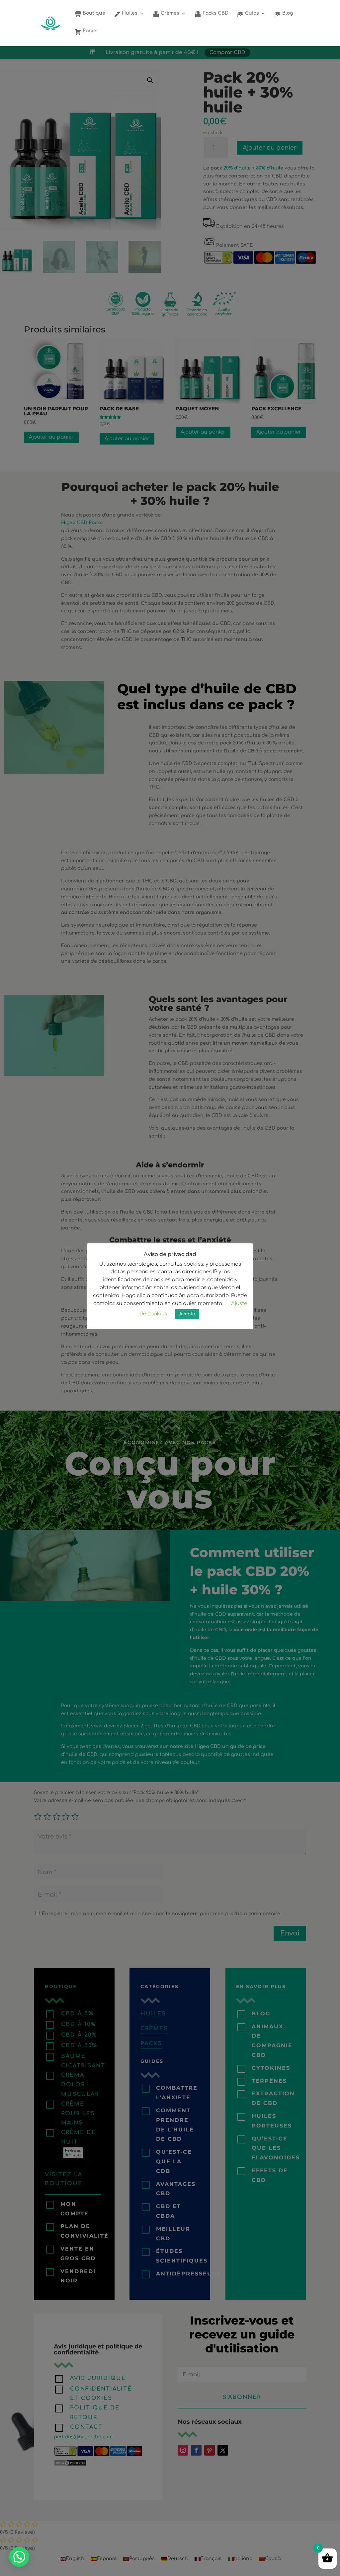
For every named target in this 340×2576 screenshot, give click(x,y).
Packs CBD (215, 13)
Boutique (93, 13)
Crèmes (169, 13)
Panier (90, 31)
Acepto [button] (187, 1314)
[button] (19, 2557)
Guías (251, 13)
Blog (287, 13)
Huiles (129, 13)
